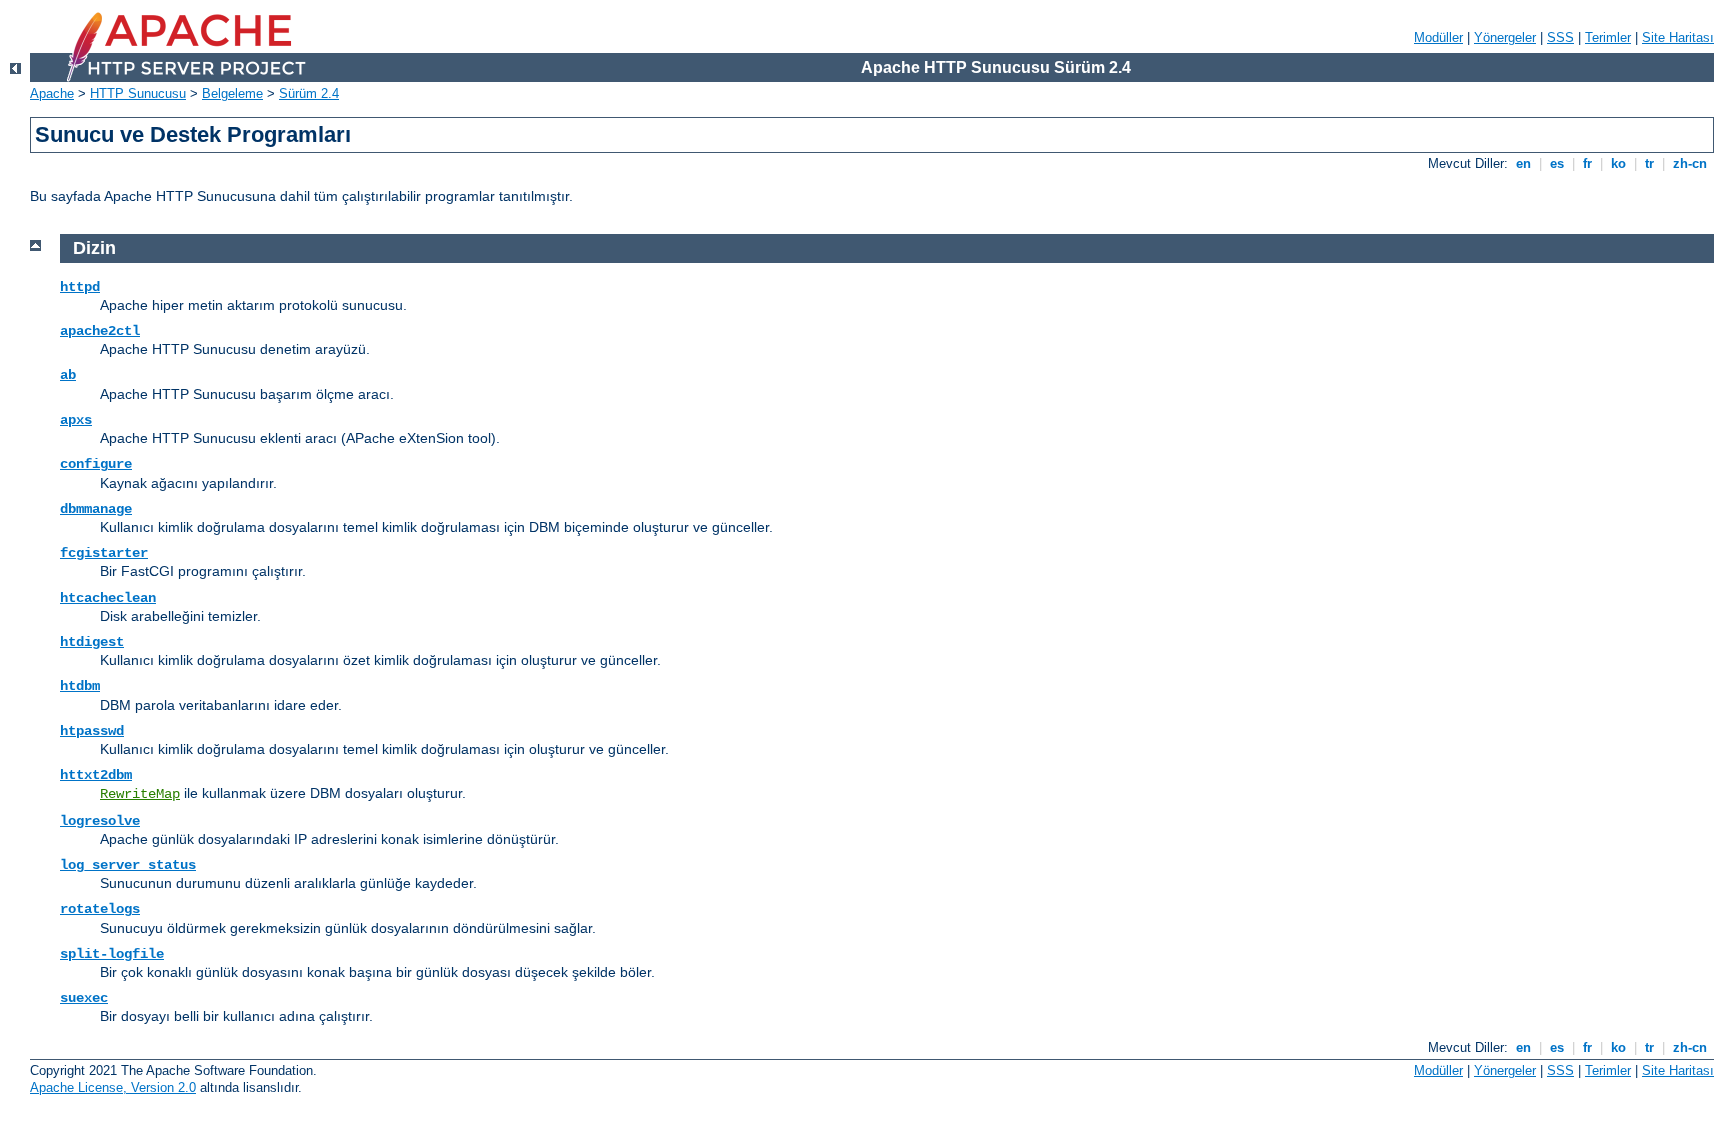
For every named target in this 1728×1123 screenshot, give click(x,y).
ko (1618, 163)
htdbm (80, 686)
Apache (52, 93)
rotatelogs (100, 909)
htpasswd (92, 731)
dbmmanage (96, 509)
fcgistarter (104, 553)
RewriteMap (140, 794)
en (1523, 163)
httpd (80, 287)
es (1557, 163)
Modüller (1438, 37)
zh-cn (1690, 163)
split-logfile (112, 954)
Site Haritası (1678, 37)
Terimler (1608, 37)
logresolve (100, 821)
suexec (84, 998)
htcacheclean (108, 598)
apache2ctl (100, 331)
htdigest (92, 642)
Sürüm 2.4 (309, 93)
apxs (76, 420)
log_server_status (128, 865)
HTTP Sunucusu (138, 93)
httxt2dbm (96, 775)
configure (96, 464)
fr (1587, 163)
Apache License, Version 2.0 (113, 1087)
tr (1649, 163)
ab (68, 375)
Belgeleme (232, 93)
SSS (1560, 37)
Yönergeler (1505, 37)
